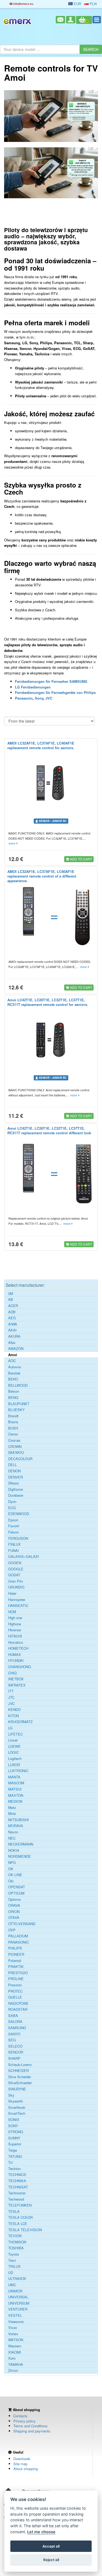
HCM (12, 1612)
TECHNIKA (17, 2181)
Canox (13, 1434)
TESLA (14, 2211)
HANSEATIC (18, 1606)
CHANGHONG (20, 1667)
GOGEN (15, 1563)
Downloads (22, 2459)
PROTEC (15, 1991)
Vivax (13, 2328)
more (12, 843)
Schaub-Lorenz (20, 2065)
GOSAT (14, 1575)
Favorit (14, 1526)
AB (11, 1300)
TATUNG (15, 2156)
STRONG (16, 2132)
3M (11, 1294)
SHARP (14, 2058)
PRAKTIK (16, 1967)
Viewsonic (16, 2322)
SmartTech (17, 2113)
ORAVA (14, 1905)
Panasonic (24, 698)
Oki (11, 1881)
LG (10, 1728)
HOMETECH (18, 1648)
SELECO (15, 2046)
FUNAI (13, 1551)
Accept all (51, 2546)
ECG (12, 1508)
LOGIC (13, 1752)
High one (15, 1618)
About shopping (26, 2469)
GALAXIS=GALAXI (24, 1557)
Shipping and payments (32, 2431)
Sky (11, 2095)
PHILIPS (15, 1948)
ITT (11, 1691)
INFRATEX (17, 1685)
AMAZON (16, 1349)
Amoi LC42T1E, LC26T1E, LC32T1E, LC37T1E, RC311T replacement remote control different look (49, 1131)
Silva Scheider (20, 2077)
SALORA (15, 2022)
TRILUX (14, 2266)
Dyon (12, 1502)
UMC (12, 2285)
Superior (15, 2144)
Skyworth (16, 2101)
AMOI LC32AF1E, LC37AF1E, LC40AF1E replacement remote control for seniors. (41, 745)
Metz (12, 1808)
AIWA (13, 1324)
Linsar (13, 1740)
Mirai (12, 1814)
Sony (39, 698)
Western (15, 2346)
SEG (12, 2040)
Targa (13, 2150)
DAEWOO (16, 1453)
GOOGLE (16, 1569)
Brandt (13, 1416)
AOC (12, 1361)
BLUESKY (16, 1410)
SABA (13, 2016)
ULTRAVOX (17, 2279)
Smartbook (17, 2107)
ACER (13, 1306)
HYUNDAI (16, 1661)
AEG (12, 1318)
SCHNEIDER (18, 2071)
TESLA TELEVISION (25, 2230)
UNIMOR (15, 2291)
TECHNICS (17, 2175)
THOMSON (17, 2242)
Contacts (20, 2416)
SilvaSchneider (20, 2083)
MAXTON (16, 1795)
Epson (13, 1520)
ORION (14, 1912)
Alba (12, 1343)
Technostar (17, 2193)
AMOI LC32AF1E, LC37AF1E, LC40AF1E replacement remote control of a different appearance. (42, 876)
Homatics (16, 1642)
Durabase (16, 1495)
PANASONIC (18, 1942)
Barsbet (14, 1373)
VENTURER (18, 2309)
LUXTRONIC (18, 1771)
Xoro (12, 2358)
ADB (12, 1312)
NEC (12, 1838)
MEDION (15, 1801)
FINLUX (14, 1544)
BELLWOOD (18, 1385)
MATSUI (15, 1789)
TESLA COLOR (20, 2217)
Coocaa (14, 1440)
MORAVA (16, 1826)
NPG (12, 1863)
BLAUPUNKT (19, 1404)
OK (11, 1869)
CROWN (15, 1447)
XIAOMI (15, 2352)
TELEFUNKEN (20, 2205)
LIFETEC (16, 1734)
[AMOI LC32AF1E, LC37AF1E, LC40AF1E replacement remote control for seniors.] (51, 783)
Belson (14, 1391)
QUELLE (15, 1997)
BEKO (13, 1379)
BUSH (13, 1428)
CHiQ (12, 1673)
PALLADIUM (18, 1936)
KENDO (14, 1710)
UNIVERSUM (19, 2303)
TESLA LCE (18, 2224)
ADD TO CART (81, 859)
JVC (49, 698)
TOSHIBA (16, 2248)
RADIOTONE (18, 2003)
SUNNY (14, 2138)
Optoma (14, 1899)
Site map (20, 2464)
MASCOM (16, 1783)
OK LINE (15, 1875)
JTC (11, 1697)
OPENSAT (17, 1887)
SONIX (14, 2120)
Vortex (13, 2334)
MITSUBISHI (18, 1820)
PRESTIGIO (18, 1973)
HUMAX (15, 1655)
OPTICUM (16, 1893)
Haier (12, 1593)
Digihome (16, 1489)
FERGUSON (18, 1538)
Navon (13, 1832)
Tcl (10, 2162)
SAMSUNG (17, 2028)
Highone (15, 1624)
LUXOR (14, 1765)
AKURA (14, 1336)
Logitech (15, 1759)
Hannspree (17, 1600)
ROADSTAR (18, 2009)
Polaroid (15, 1961)
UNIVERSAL (18, 2297)
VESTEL (15, 2315)
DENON (14, 1471)
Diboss (14, 1483)
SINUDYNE (17, 2089)
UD (11, 2273)
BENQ (13, 1398)
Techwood (16, 2199)
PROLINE (16, 1979)
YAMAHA (16, 2364)
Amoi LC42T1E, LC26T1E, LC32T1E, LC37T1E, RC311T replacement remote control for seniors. (48, 1002)
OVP (12, 1930)
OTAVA (14, 1918)
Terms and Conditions (30, 2426)
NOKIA (14, 1850)
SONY (13, 2126)
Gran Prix (16, 1581)
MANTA (14, 1777)
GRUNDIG (16, 1587)
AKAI (12, 1330)
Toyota (13, 2254)
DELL (13, 1465)
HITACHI (15, 1636)
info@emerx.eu (23, 4)
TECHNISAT (18, 2187)
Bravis (13, 1422)
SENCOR (16, 2052)
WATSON (16, 2340)
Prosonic (15, 1985)
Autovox (15, 1367)
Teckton (14, 2169)
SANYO (14, 2034)
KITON (13, 1716)
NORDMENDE (20, 1856)
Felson (13, 1532)
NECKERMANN (21, 1844)
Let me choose (41, 2532)
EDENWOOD (19, 1514)
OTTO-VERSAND (22, 1924)
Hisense (15, 1630)
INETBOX (16, 1679)
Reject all (51, 2560)
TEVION (15, 2236)
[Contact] (60, 20)
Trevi (12, 2260)
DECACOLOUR (20, 1459)
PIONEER (16, 1954)
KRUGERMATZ (20, 1722)
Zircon (13, 2370)
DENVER (16, 1477)
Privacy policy (24, 2421)
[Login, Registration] (71, 20)
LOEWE (14, 1746)
